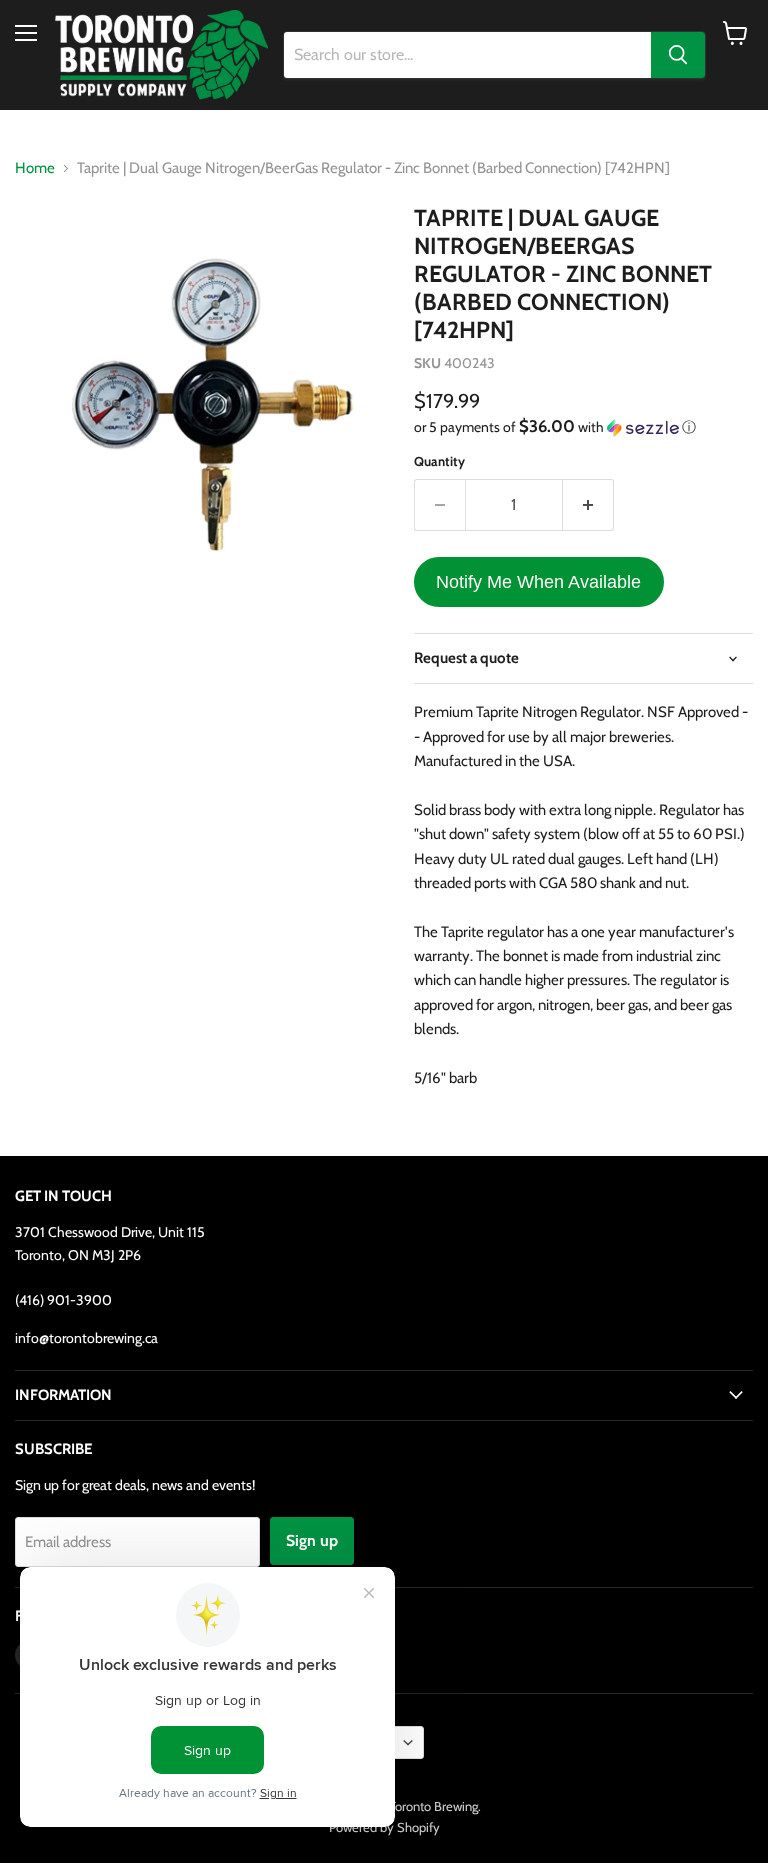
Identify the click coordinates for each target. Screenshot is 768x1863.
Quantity (439, 461)
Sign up (312, 1540)
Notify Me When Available (538, 582)
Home (35, 168)
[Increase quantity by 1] (588, 505)
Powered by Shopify (384, 1827)
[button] (583, 427)
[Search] (678, 55)
